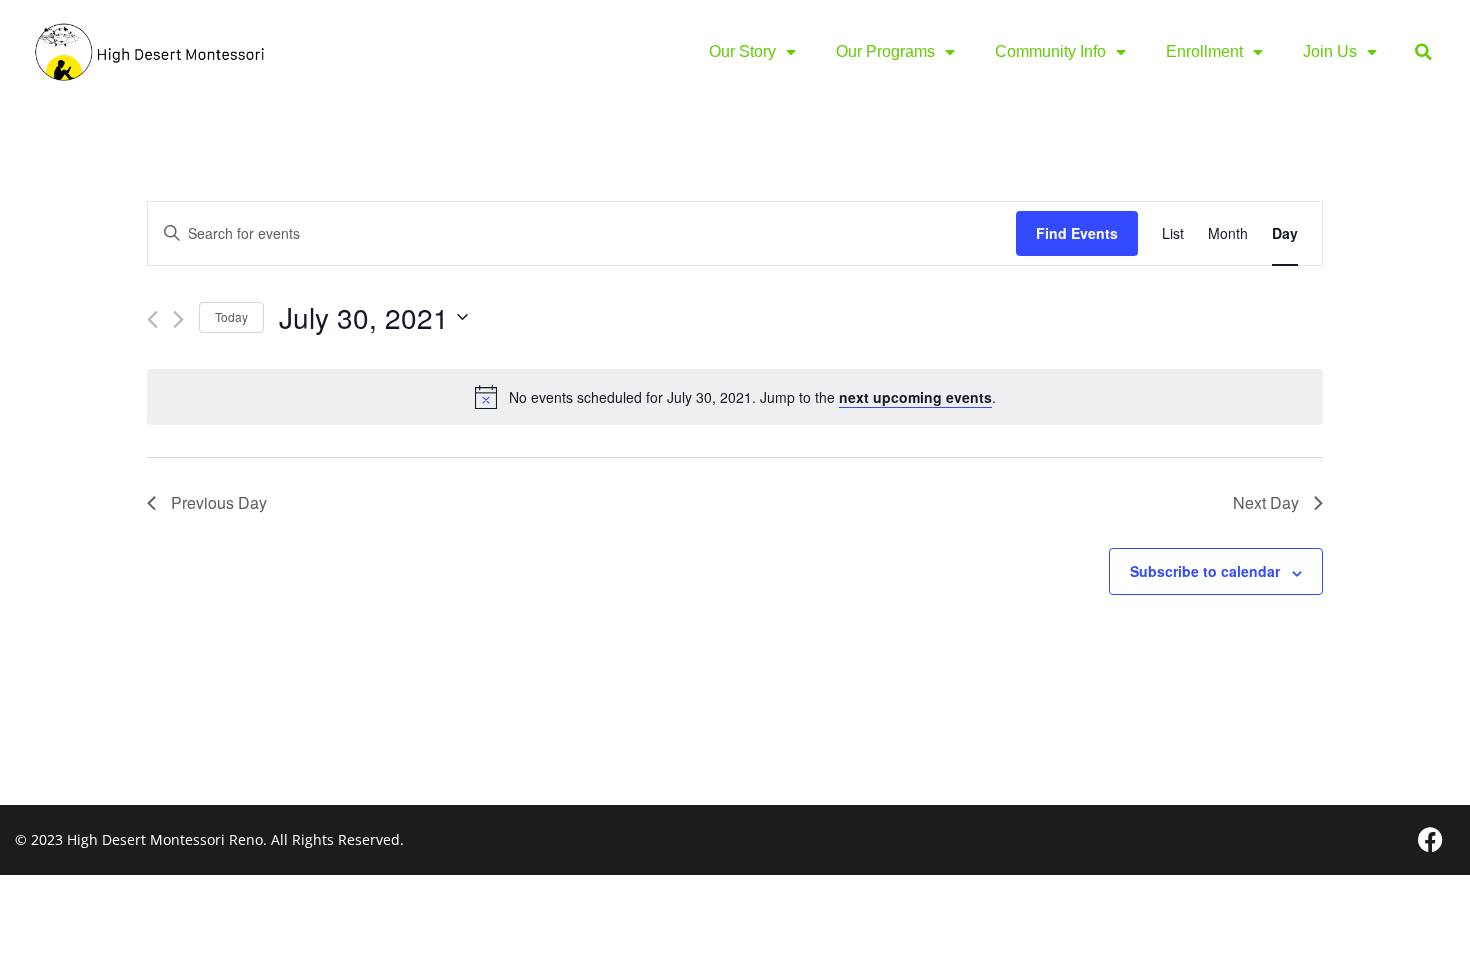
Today (231, 316)
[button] (1423, 52)
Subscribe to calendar (1205, 571)
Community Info (1050, 51)
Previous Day (219, 502)
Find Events (1077, 233)
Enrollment (1204, 51)
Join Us (1330, 51)
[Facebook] (1430, 840)
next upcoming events (915, 397)
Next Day (1266, 502)
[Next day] (178, 319)
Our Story (742, 51)
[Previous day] (152, 319)
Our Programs (885, 51)
